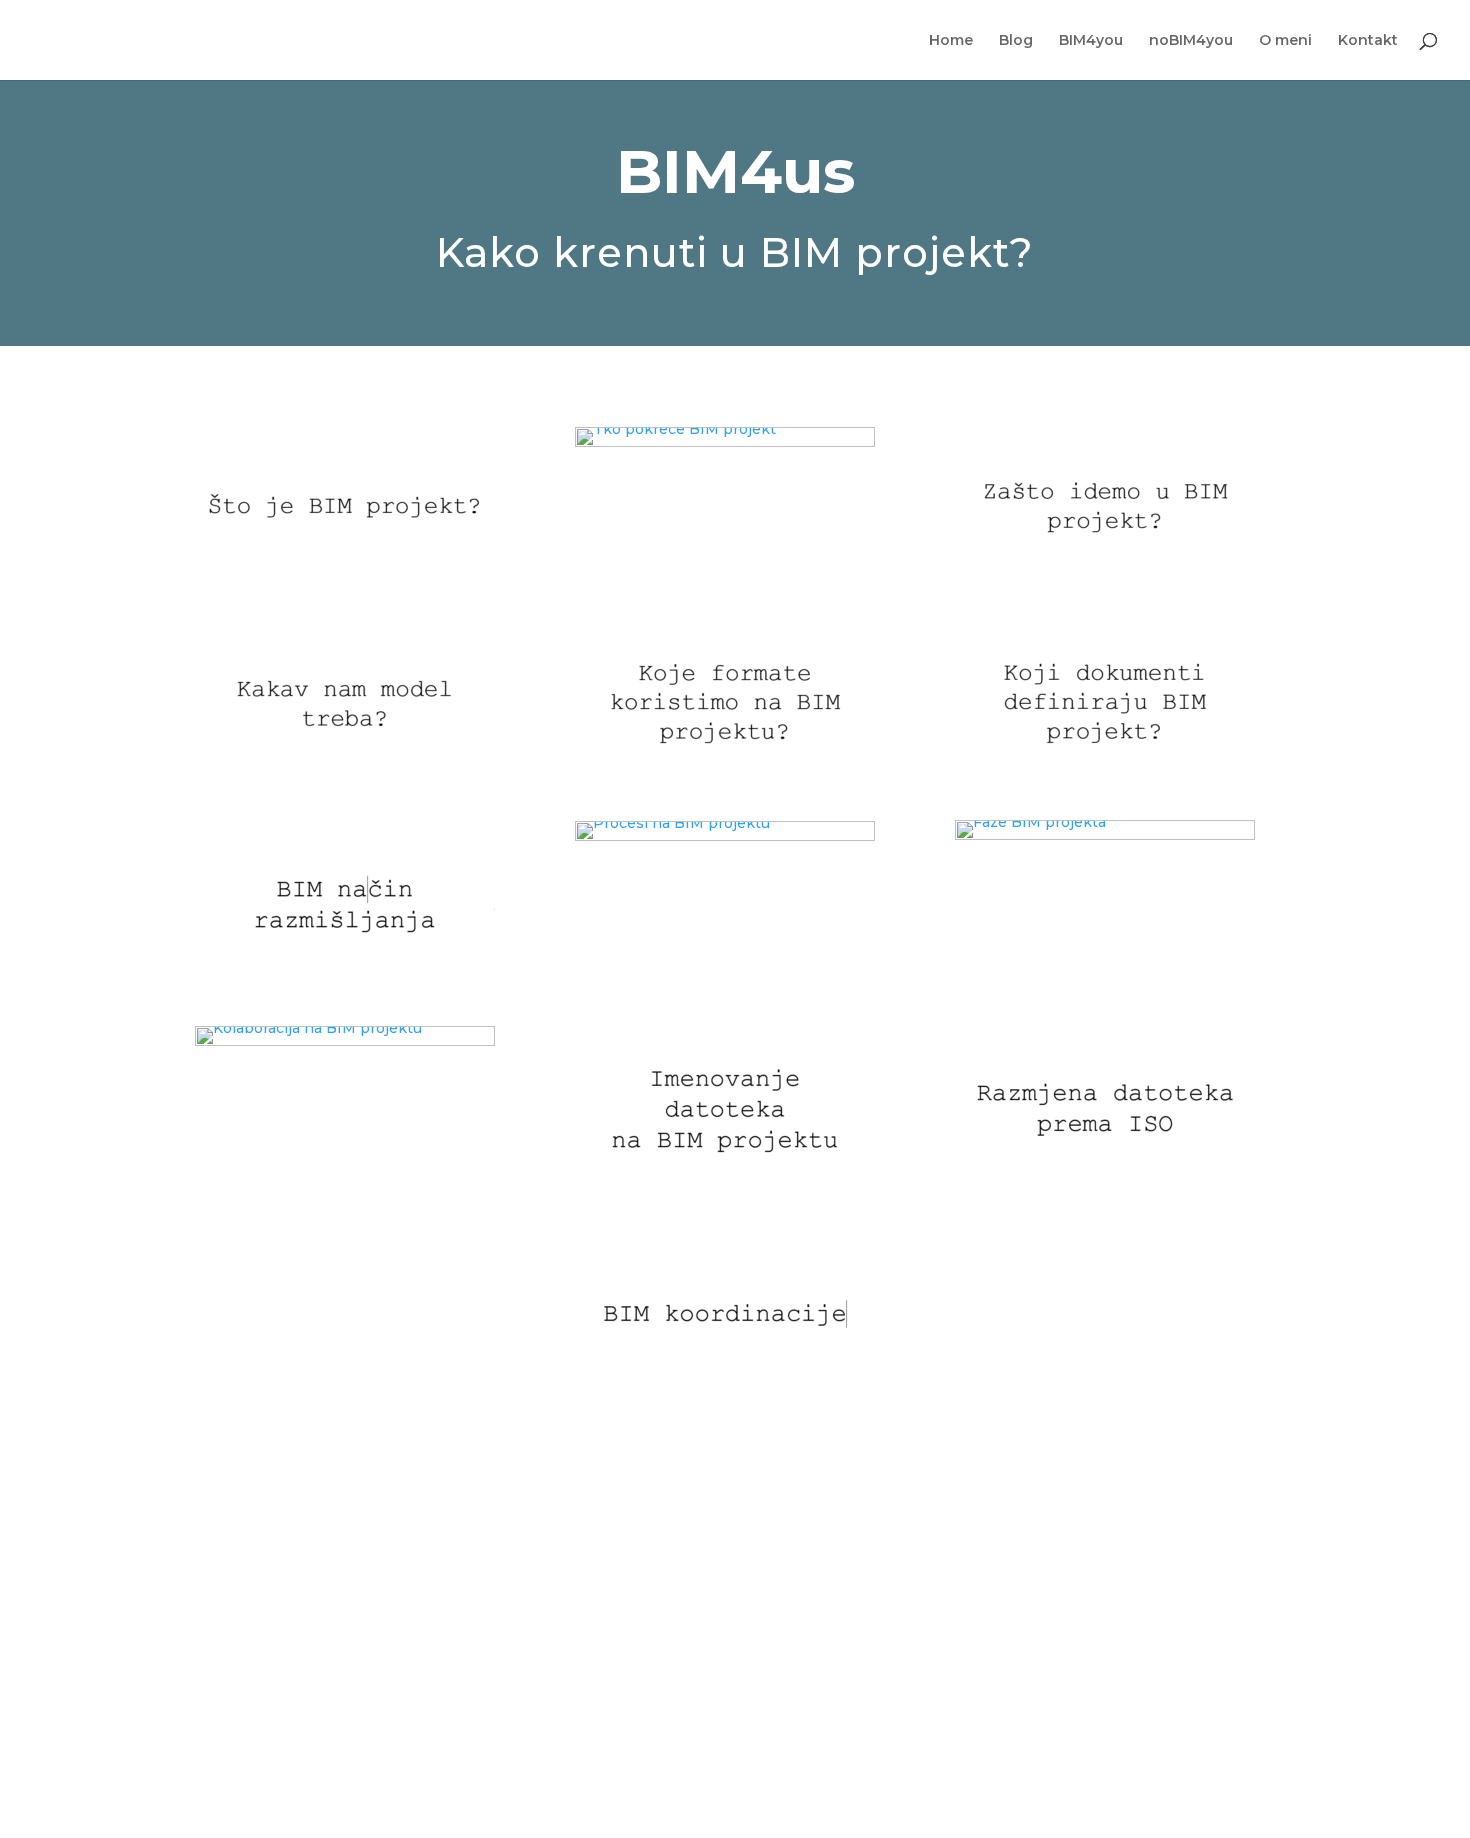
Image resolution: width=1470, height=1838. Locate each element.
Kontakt (1368, 41)
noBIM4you (1191, 41)
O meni (1285, 41)
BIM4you (1091, 41)
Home (951, 41)
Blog (1016, 41)
